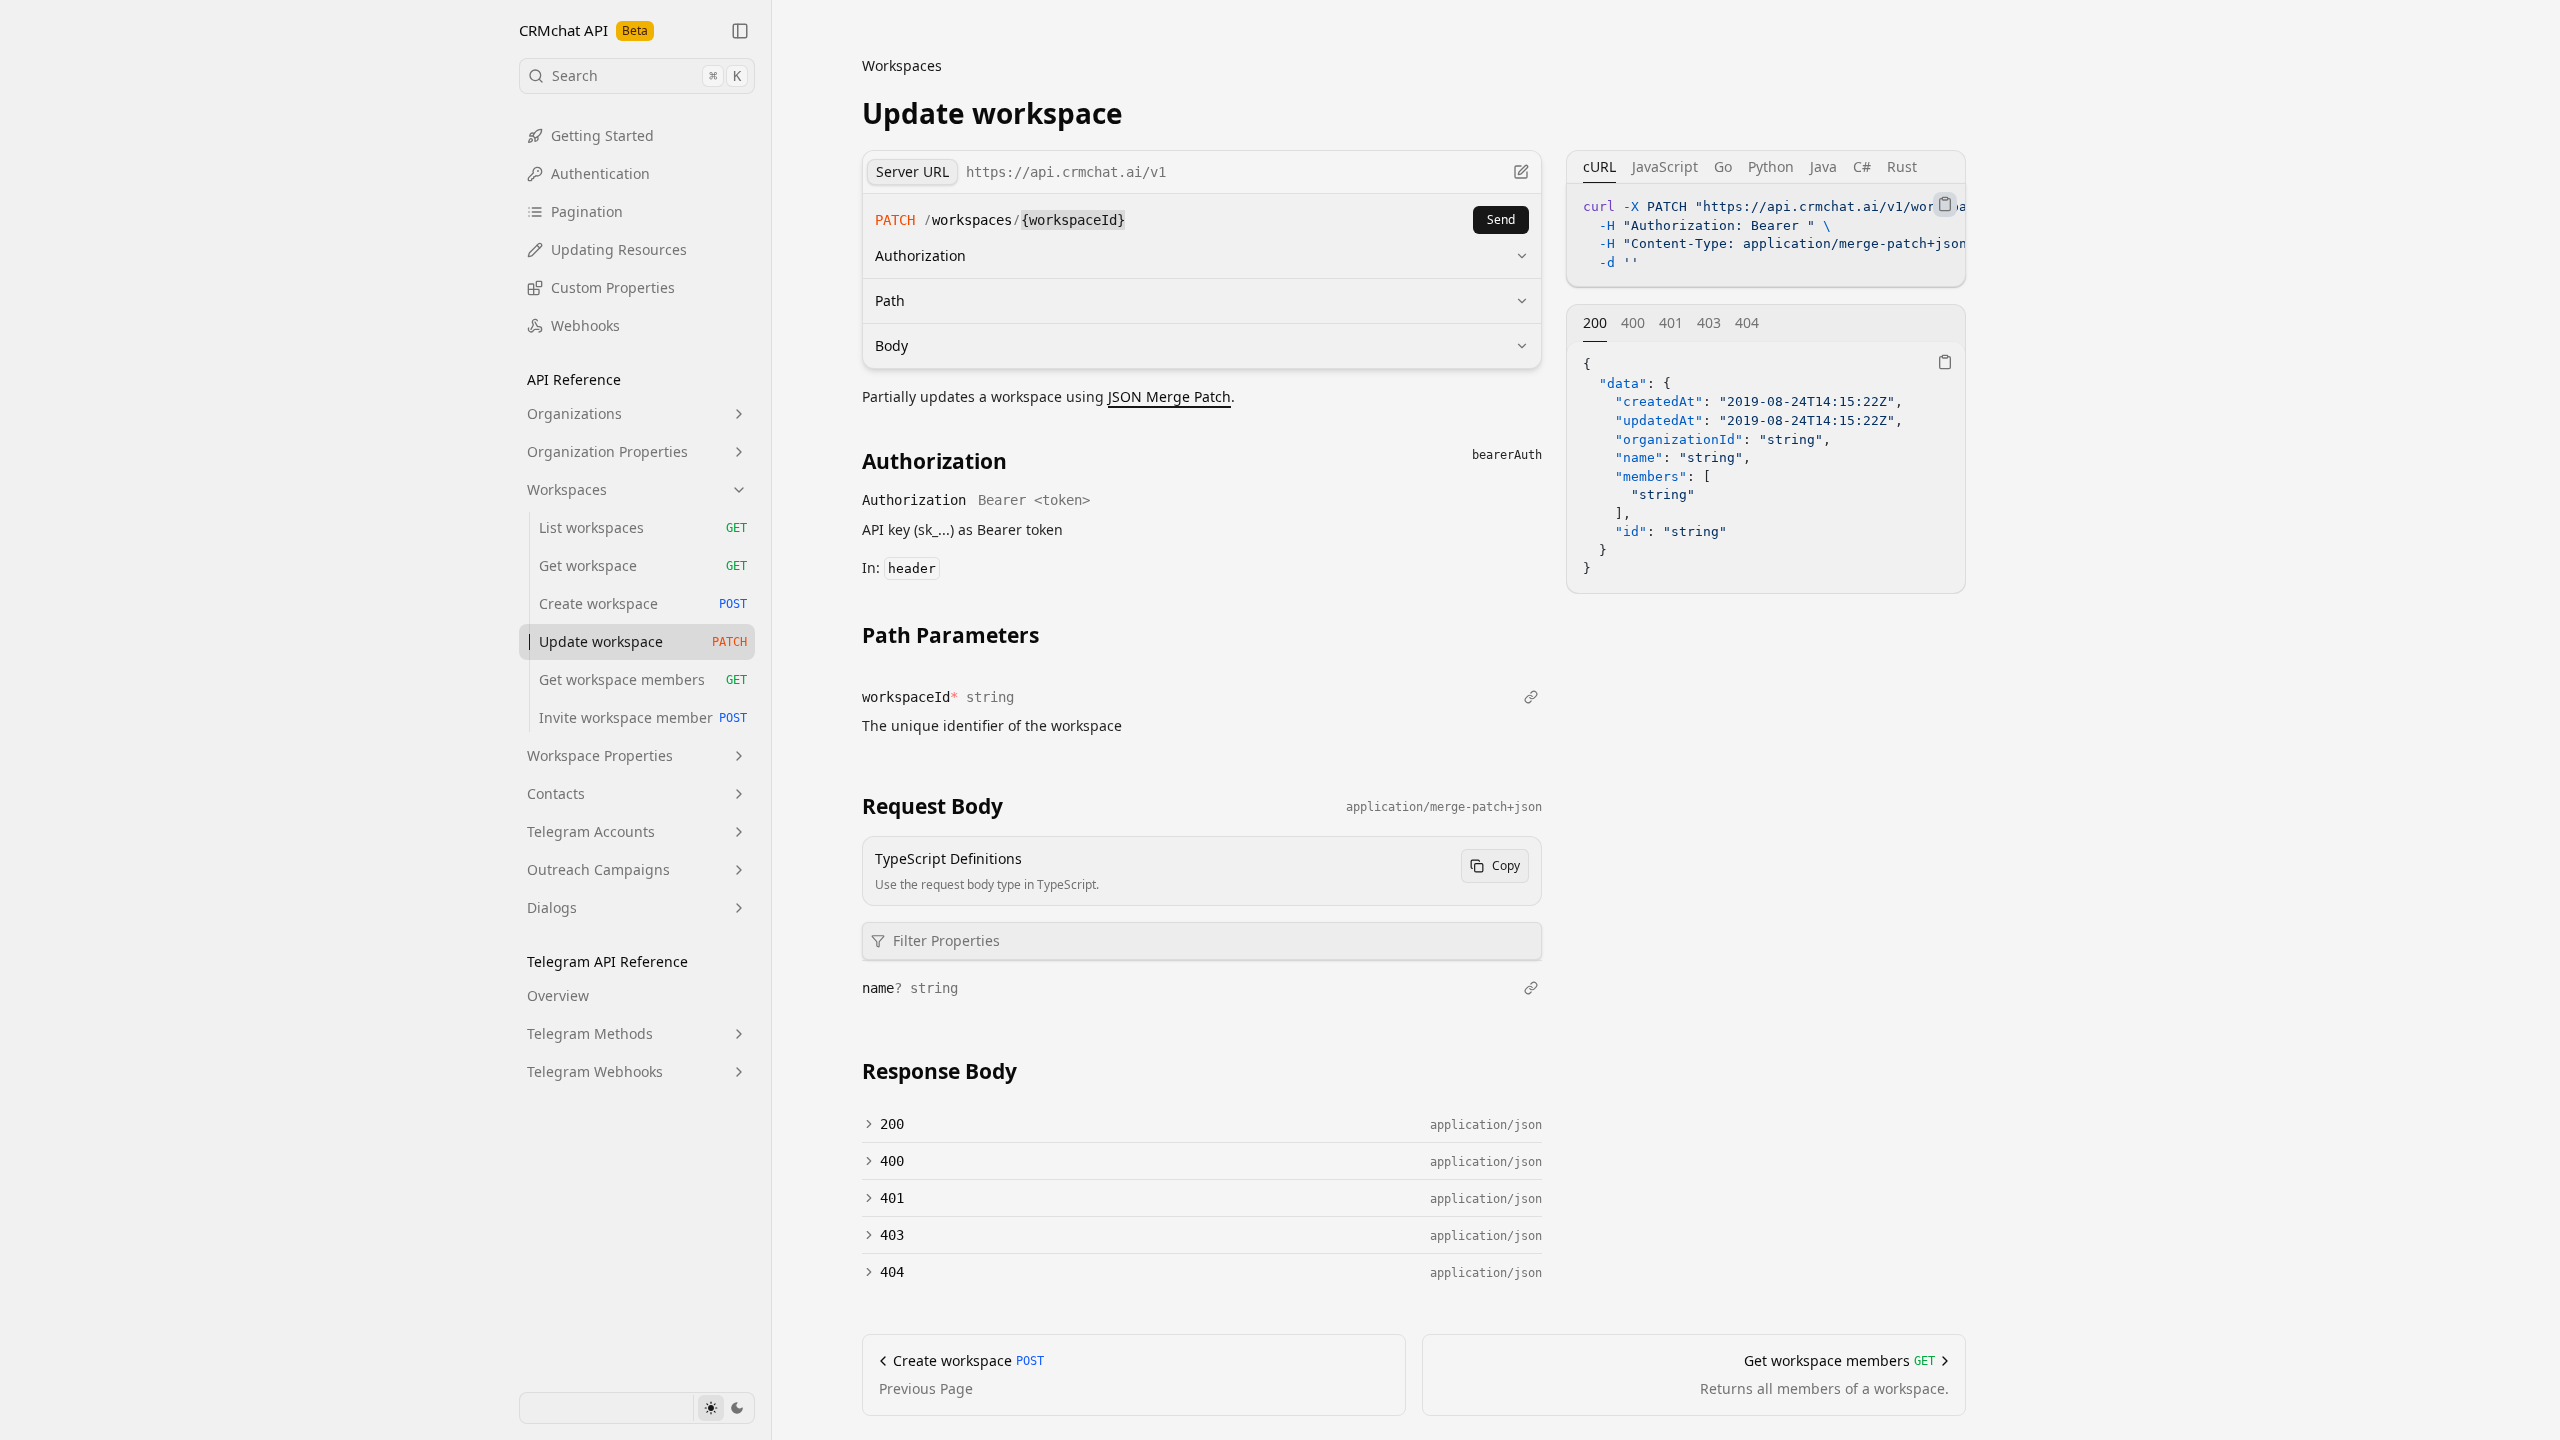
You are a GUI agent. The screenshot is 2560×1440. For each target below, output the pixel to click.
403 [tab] (1709, 322)
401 (892, 1198)
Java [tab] (1823, 166)
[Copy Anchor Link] (1023, 460)
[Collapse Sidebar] (740, 31)
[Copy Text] (1945, 204)
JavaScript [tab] (1665, 166)
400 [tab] (1633, 322)
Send (1501, 219)
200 (892, 1124)
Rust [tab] (1902, 166)
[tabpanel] (1766, 235)
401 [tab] (1671, 322)
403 (892, 1235)
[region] (1766, 235)
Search (646, 75)
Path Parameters (950, 635)
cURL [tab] (1599, 166)
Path (890, 300)
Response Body (939, 1071)
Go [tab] (1723, 166)
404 (892, 1272)
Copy (1506, 865)
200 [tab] (1595, 322)
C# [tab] (1862, 166)
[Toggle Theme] (723, 1408)
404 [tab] (1747, 322)
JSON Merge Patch (1169, 396)
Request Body (932, 806)
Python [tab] (1771, 166)
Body (891, 345)
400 (892, 1161)
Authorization (920, 255)
